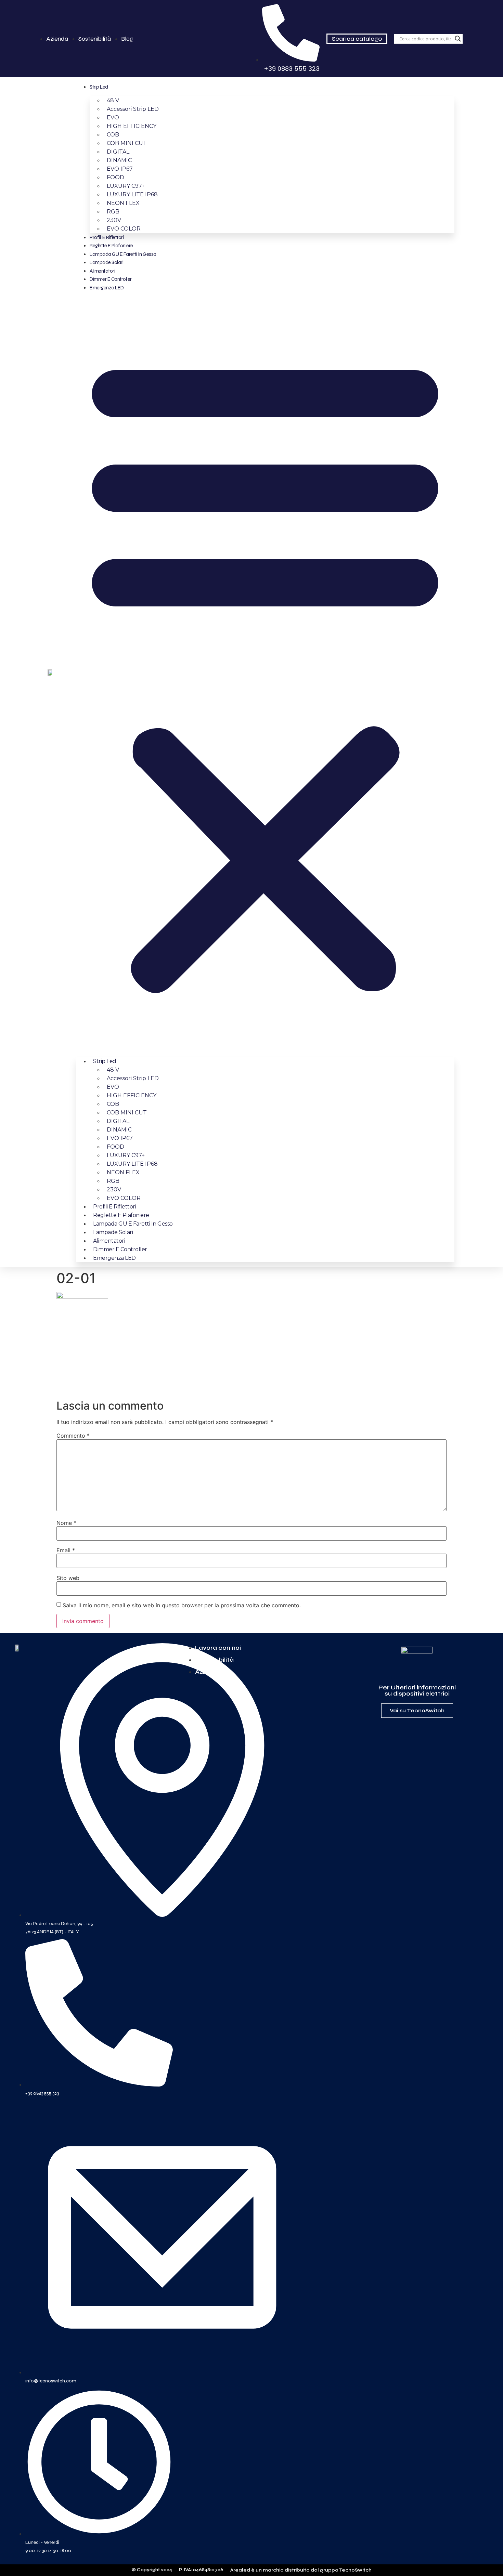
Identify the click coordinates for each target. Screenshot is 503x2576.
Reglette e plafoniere (111, 246)
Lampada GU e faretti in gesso (123, 254)
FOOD (115, 177)
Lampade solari (106, 262)
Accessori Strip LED (133, 109)
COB (113, 135)
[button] (265, 672)
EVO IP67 (120, 169)
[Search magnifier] (458, 39)
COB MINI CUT (127, 143)
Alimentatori (102, 271)
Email (66, 1550)
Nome (66, 1523)
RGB (113, 212)
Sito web (68, 1578)
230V (114, 220)
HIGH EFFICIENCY (132, 126)
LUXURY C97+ (126, 186)
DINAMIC (119, 160)
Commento (73, 1436)
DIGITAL (118, 152)
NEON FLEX (123, 203)
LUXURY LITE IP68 (132, 194)
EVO (113, 117)
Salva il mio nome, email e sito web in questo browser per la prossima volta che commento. (182, 1605)
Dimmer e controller (111, 279)
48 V (113, 100)
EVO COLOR (124, 229)
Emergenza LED (107, 288)
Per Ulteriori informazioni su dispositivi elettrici (417, 1690)
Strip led (99, 87)
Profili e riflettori (107, 237)
